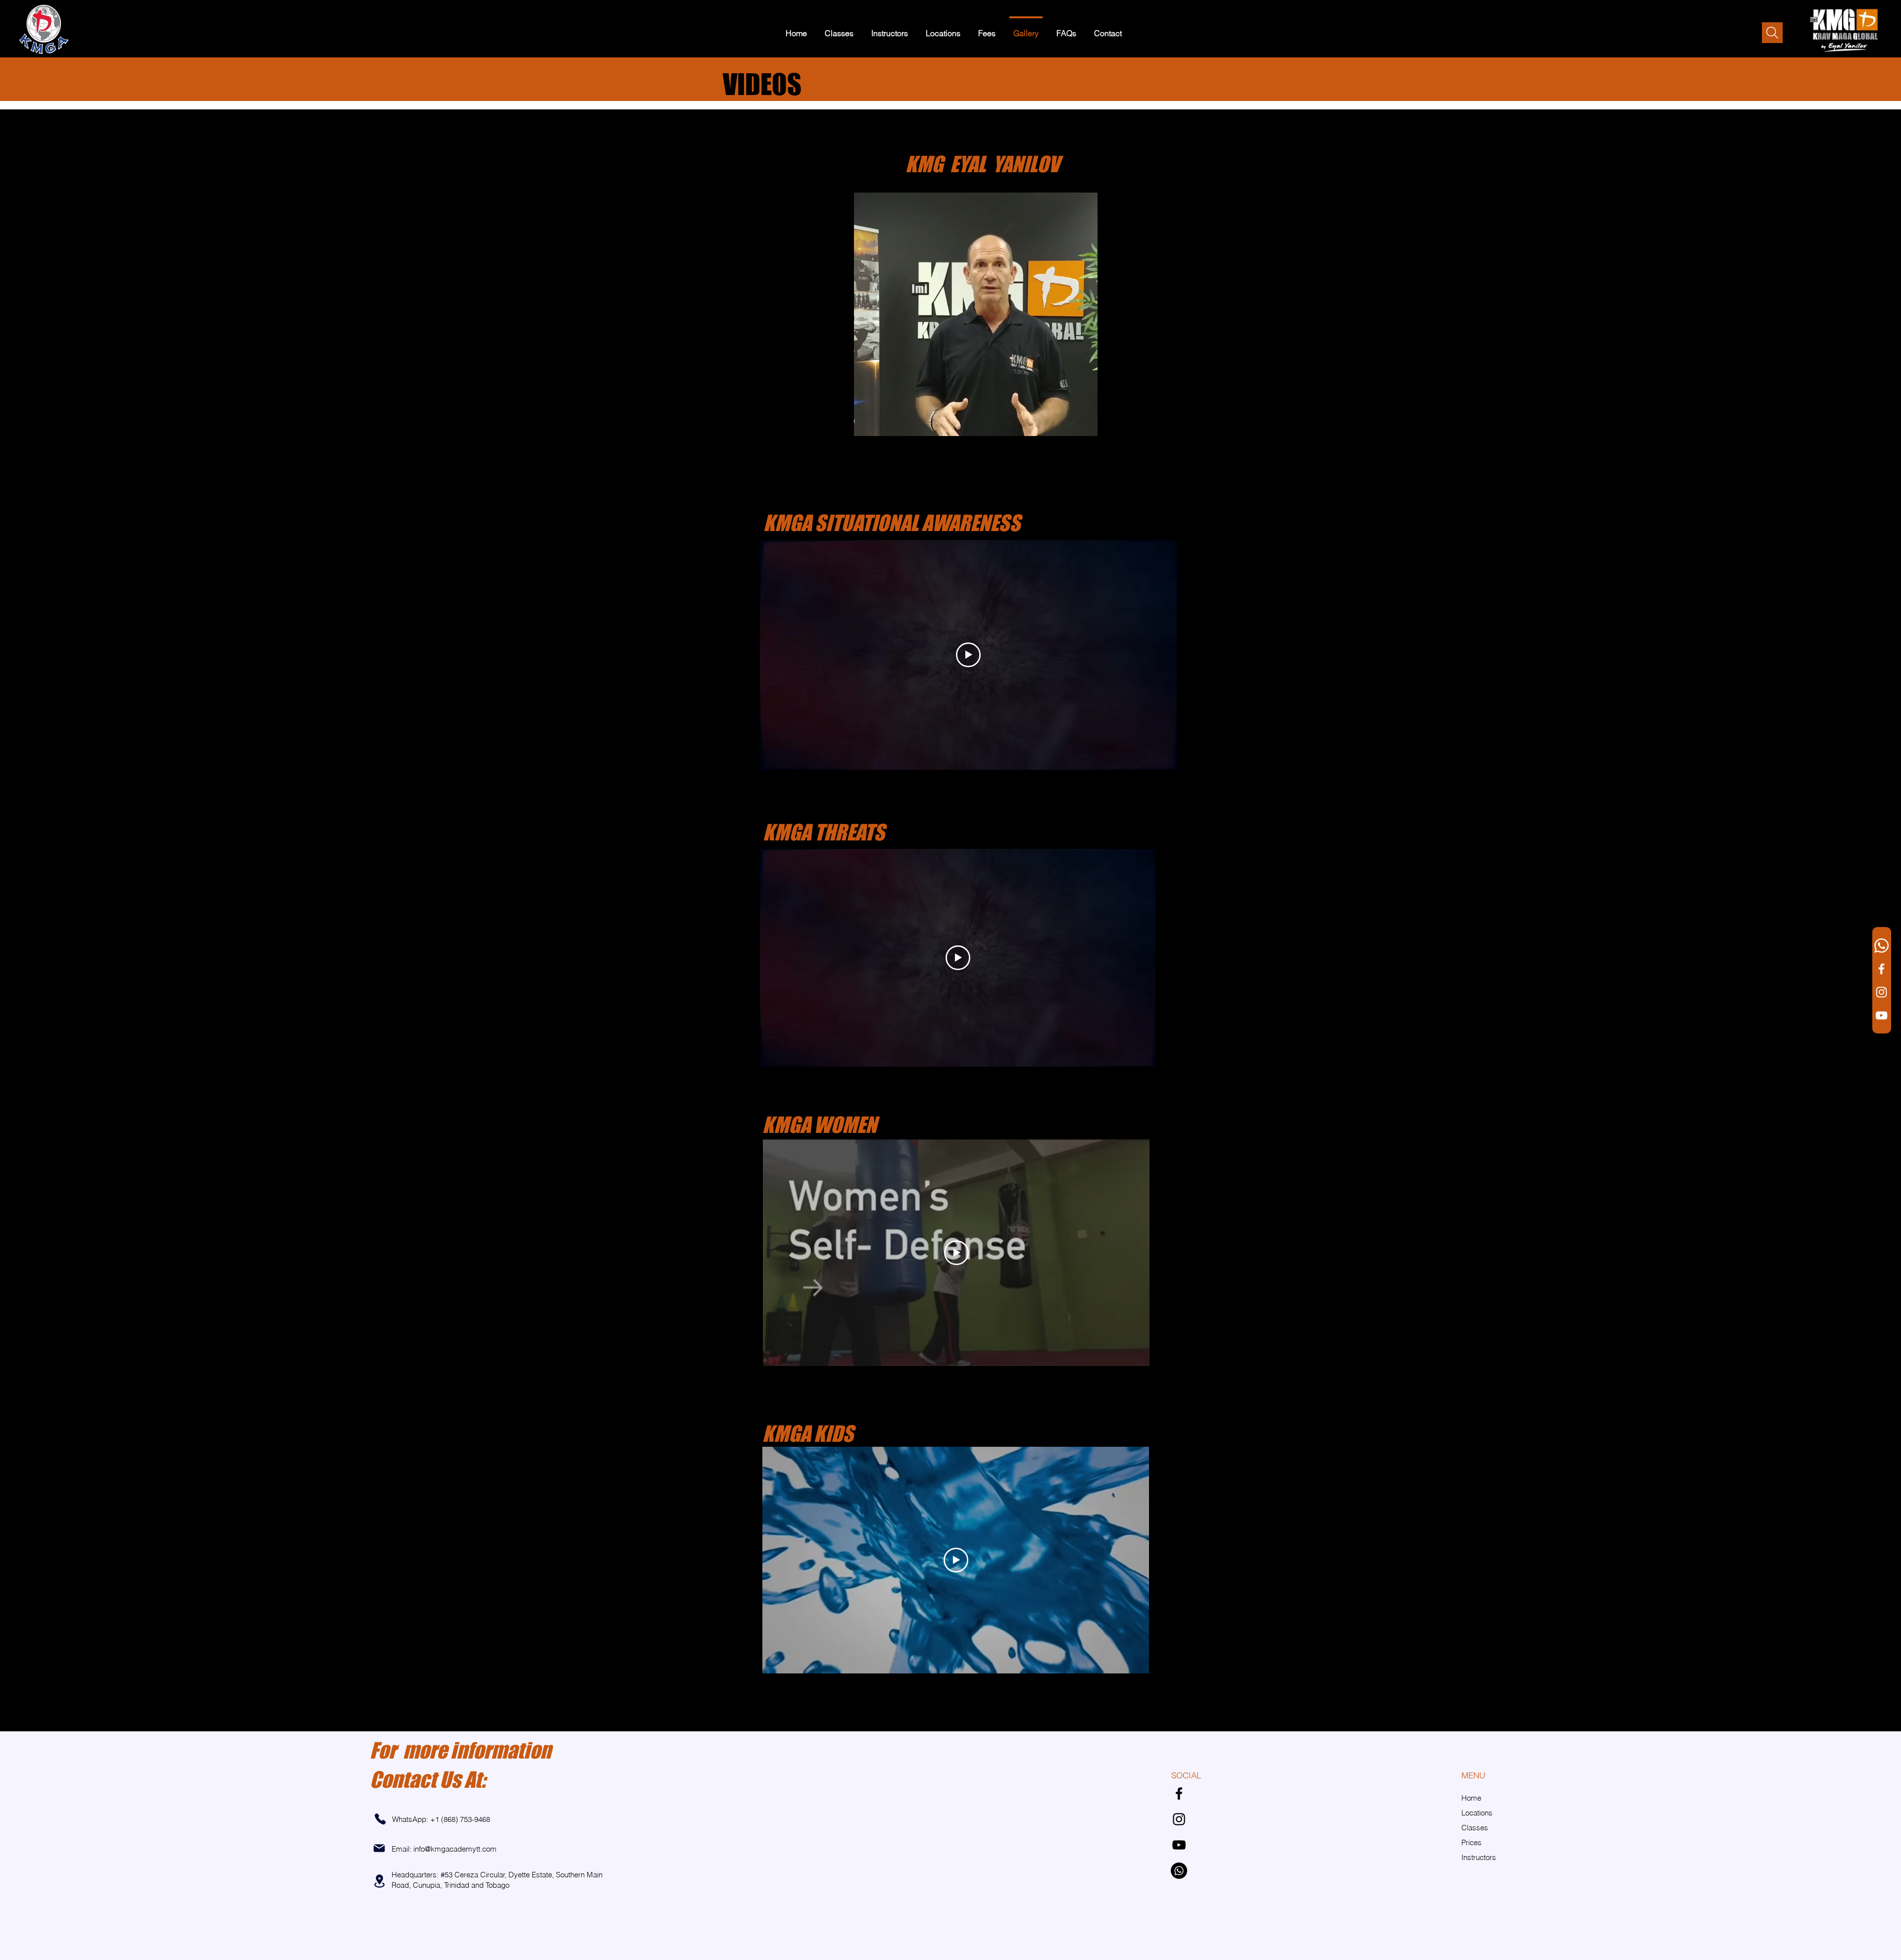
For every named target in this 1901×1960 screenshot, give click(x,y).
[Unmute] (789, 423)
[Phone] (380, 1819)
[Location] (379, 1881)
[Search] (1772, 33)
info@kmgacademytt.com (455, 1849)
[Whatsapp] (1881, 946)
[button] (839, 29)
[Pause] (772, 423)
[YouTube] (1881, 1015)
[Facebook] (1881, 969)
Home (1471, 1798)
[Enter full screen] (1179, 423)
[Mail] (379, 1848)
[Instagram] (1881, 992)
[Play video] (968, 655)
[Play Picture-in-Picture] (1162, 423)
